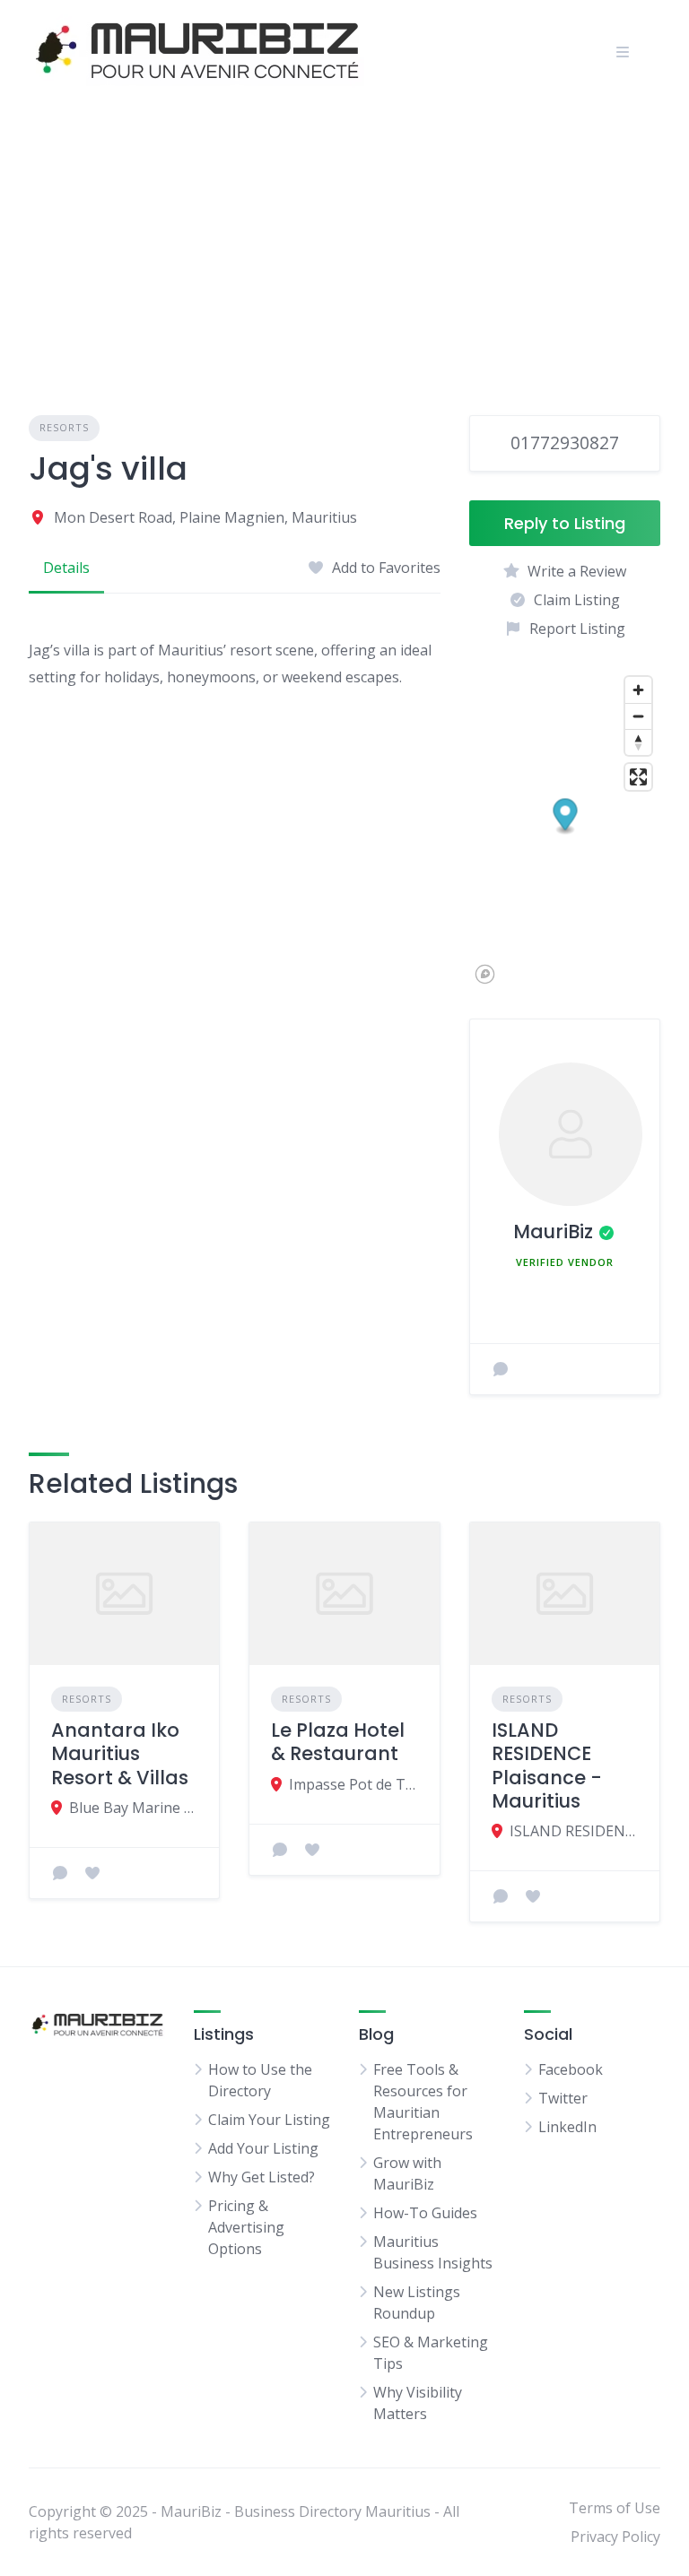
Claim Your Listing (269, 2120)
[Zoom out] (638, 716)
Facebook (571, 2069)
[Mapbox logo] (485, 974)
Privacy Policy (615, 2537)
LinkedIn (567, 2127)
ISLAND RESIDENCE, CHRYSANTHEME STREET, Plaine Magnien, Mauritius (574, 1831)
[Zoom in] (638, 690)
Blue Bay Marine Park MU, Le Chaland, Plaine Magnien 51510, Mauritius (133, 1808)
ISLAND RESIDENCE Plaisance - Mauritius (547, 1765)
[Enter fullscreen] (638, 777)
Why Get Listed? (262, 2177)
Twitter (563, 2098)
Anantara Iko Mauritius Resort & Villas (120, 1754)
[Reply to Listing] (60, 1873)
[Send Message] (501, 1369)
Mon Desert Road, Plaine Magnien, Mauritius (205, 517)
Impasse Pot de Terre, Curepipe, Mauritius (353, 1784)
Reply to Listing (565, 523)
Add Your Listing (263, 2148)
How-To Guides (425, 2213)
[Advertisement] (344, 238)
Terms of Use (615, 2508)
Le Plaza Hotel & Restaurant (338, 1742)
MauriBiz (553, 1232)
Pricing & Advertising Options (246, 2227)
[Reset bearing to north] (638, 742)
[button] (565, 816)
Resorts (64, 427)
